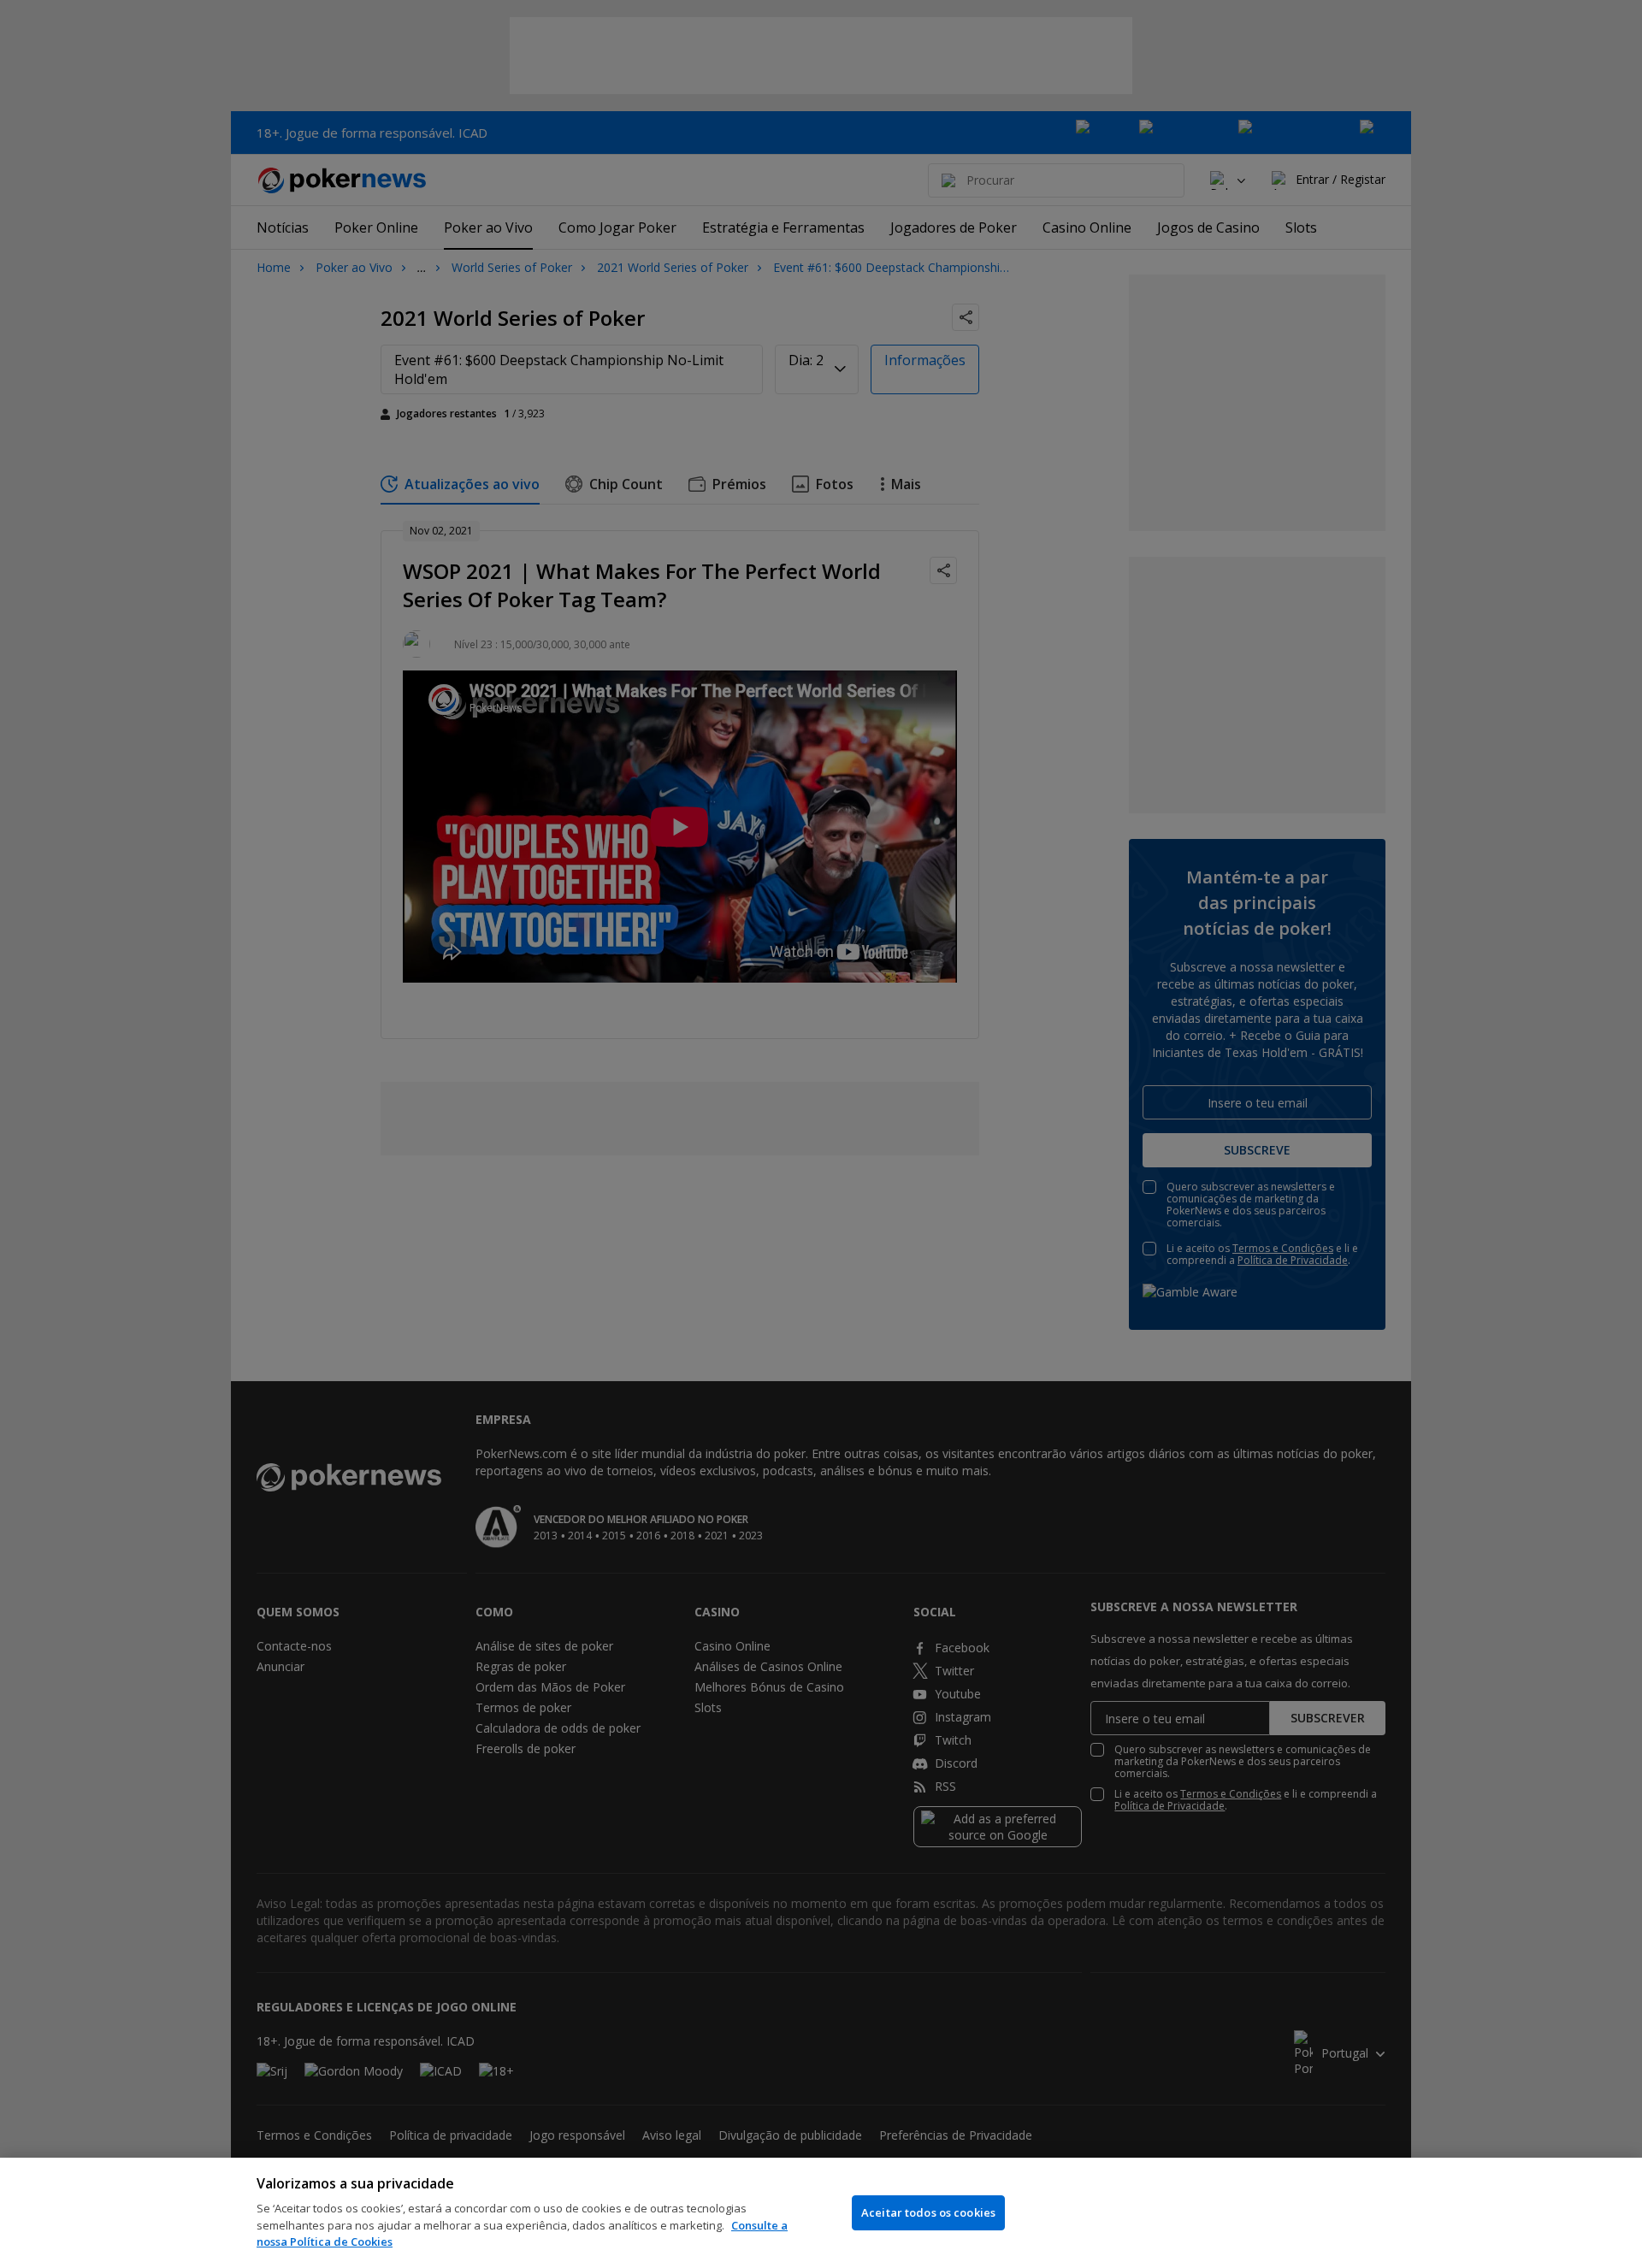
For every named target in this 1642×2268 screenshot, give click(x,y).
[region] (821, 2213)
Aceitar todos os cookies (928, 2212)
